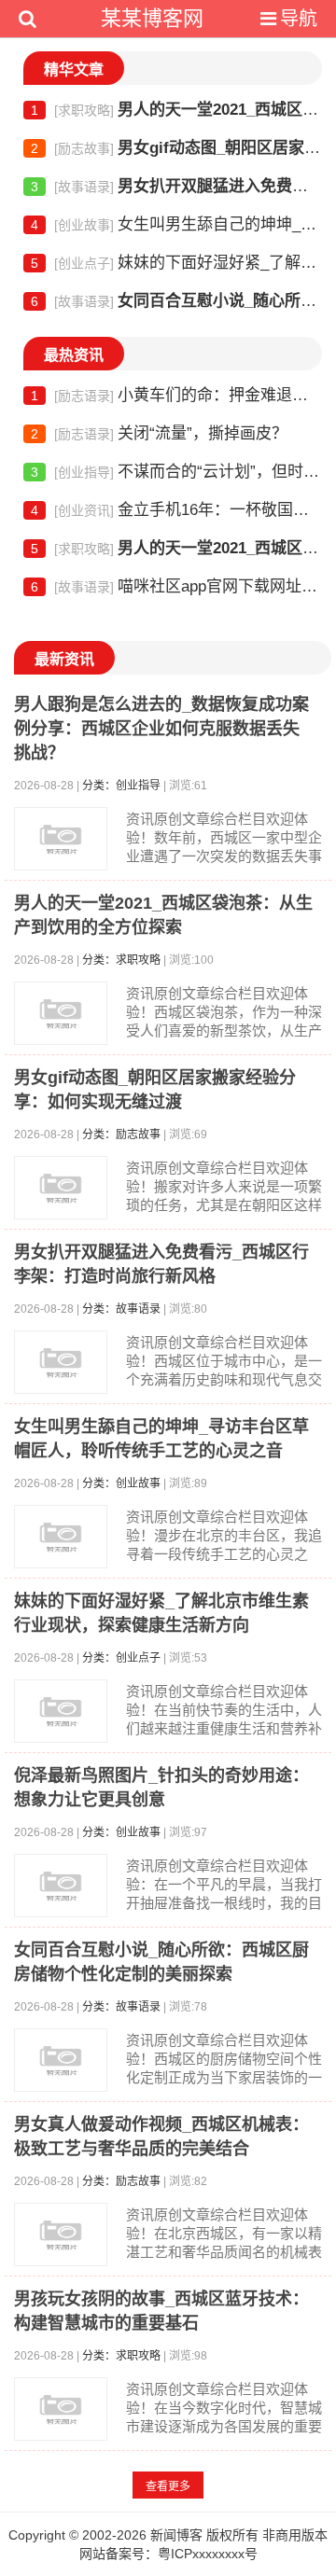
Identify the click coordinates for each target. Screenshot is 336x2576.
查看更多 (168, 2486)
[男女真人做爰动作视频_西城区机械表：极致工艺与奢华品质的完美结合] (61, 2235)
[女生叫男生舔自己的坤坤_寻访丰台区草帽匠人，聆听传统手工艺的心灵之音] (61, 1537)
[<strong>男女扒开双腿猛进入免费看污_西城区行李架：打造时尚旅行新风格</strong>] (61, 1362)
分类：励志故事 (121, 1135)
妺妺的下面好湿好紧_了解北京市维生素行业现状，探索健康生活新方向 (176, 263)
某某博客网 (152, 18)
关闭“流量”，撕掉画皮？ (159, 433)
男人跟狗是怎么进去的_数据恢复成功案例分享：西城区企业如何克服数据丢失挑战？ (161, 729)
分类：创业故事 (121, 1483)
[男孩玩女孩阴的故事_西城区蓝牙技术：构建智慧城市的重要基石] (61, 2409)
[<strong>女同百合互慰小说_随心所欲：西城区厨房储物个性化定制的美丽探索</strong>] (61, 2060)
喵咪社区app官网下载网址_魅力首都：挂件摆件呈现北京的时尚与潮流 (176, 586)
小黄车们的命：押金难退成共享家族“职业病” (176, 395)
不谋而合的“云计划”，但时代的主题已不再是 (176, 472)
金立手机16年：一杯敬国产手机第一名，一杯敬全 (176, 510)
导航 (299, 19)
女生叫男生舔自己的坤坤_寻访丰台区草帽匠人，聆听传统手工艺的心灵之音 (176, 224)
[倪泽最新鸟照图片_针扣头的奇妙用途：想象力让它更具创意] (61, 1886)
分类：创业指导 (121, 786)
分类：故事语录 (121, 1309)
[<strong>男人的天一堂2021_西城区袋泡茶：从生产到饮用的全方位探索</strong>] (61, 1013)
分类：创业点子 (121, 1658)
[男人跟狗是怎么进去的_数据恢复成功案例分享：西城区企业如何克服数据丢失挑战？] (61, 839)
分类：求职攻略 (121, 960)
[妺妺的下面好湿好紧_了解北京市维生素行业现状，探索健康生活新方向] (61, 1711)
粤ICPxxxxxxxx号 (208, 2554)
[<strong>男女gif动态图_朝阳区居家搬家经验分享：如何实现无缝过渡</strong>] (61, 1188)
